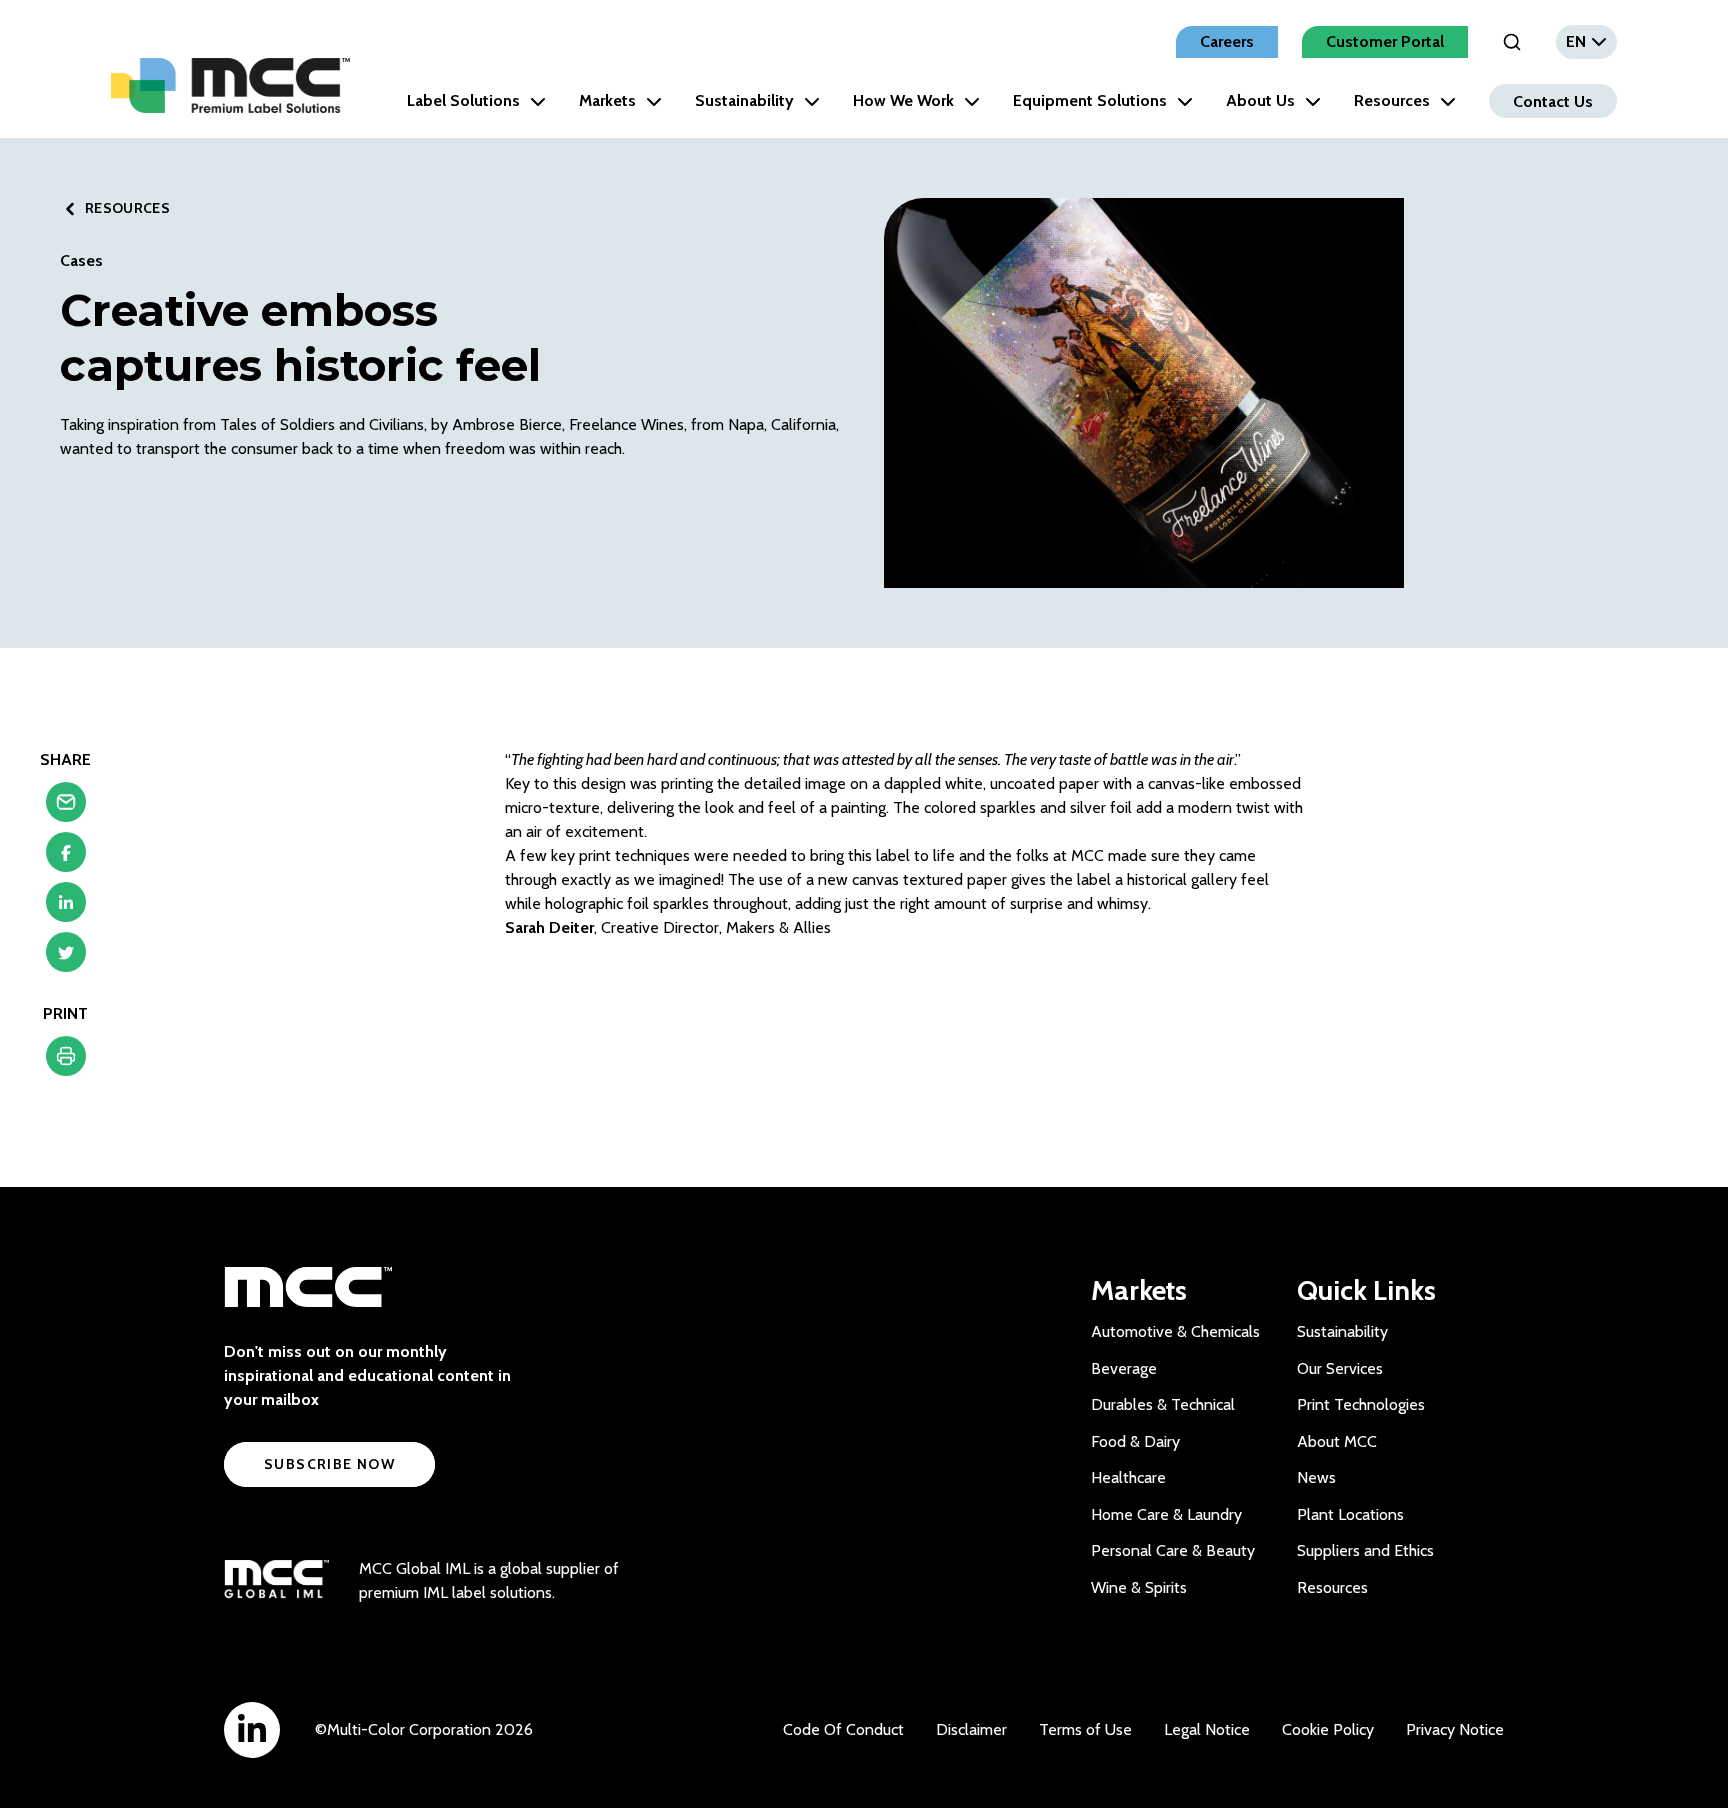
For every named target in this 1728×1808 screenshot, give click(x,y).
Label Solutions (463, 100)
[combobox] (1586, 42)
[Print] (66, 1061)
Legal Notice (1207, 1729)
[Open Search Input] (1512, 42)
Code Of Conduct (843, 1729)
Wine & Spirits (1139, 1587)
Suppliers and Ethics (1365, 1550)
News (1316, 1477)
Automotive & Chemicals (1175, 1331)
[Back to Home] (230, 85)
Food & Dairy (1135, 1441)
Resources (1392, 100)
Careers (1227, 41)
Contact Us (1553, 100)
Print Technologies (1361, 1404)
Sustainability (744, 100)
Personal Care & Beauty (1173, 1550)
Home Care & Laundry (1166, 1514)
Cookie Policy (1328, 1729)
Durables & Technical (1163, 1404)
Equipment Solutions (1090, 100)
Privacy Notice (1455, 1729)
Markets (607, 100)
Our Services (1340, 1368)
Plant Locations (1350, 1514)
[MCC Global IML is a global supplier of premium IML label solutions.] (276, 1581)
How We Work (903, 100)
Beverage (1124, 1368)
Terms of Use (1085, 1729)
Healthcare (1128, 1477)
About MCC (1337, 1441)
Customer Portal (1385, 41)
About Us (1260, 100)
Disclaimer (971, 1729)
